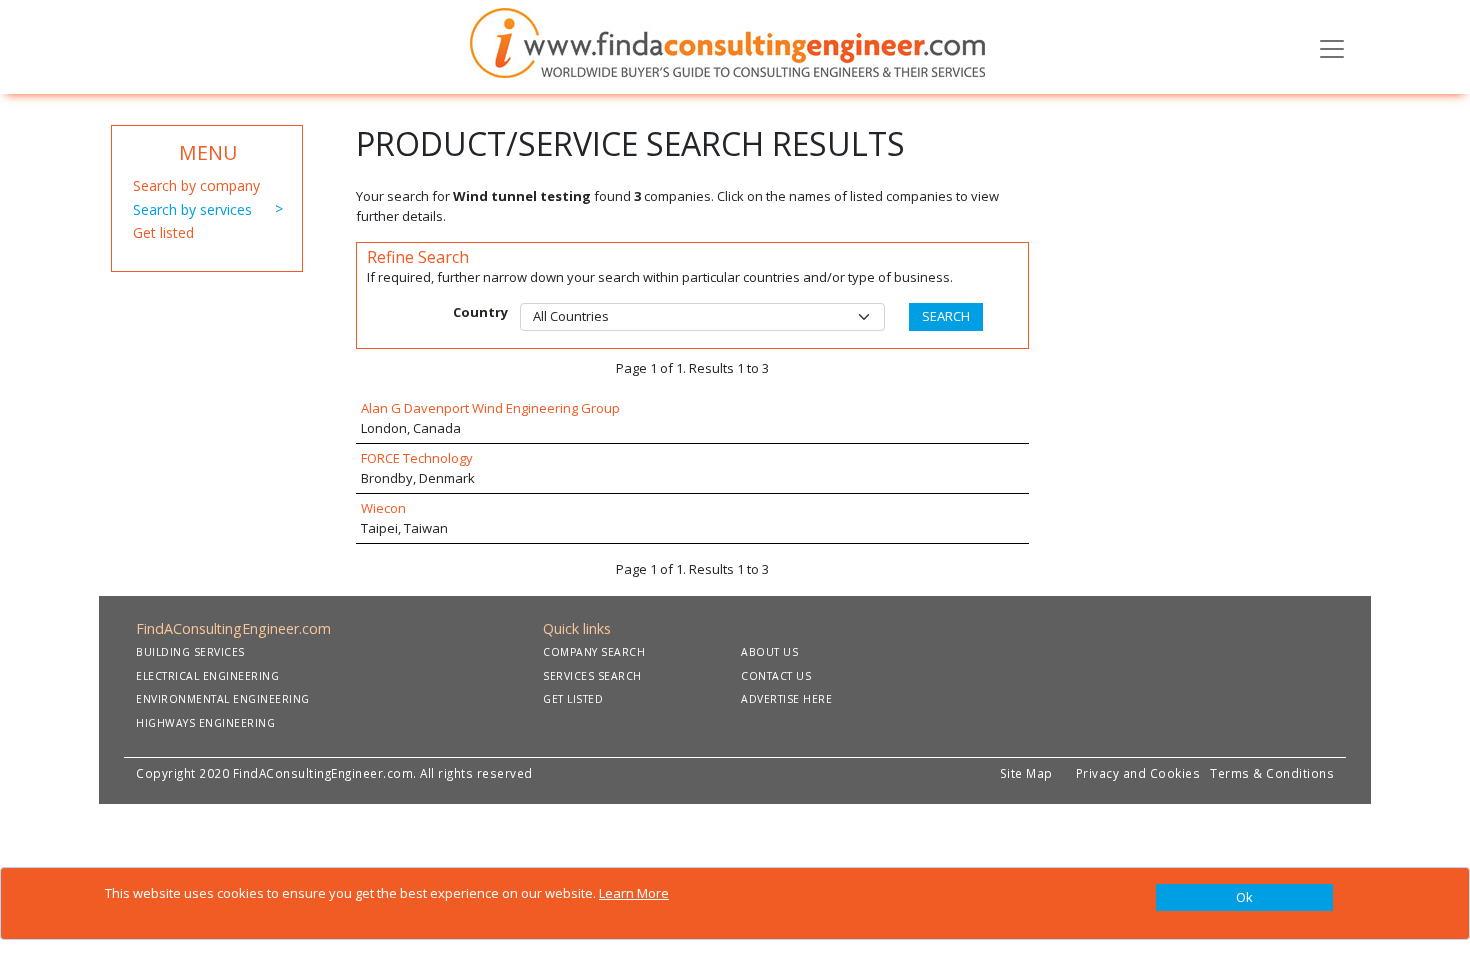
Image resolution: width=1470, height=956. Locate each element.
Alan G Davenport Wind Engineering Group (490, 408)
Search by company (196, 185)
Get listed (163, 232)
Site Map (1026, 773)
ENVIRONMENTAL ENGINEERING (223, 699)
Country (480, 312)
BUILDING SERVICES (190, 652)
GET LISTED (573, 699)
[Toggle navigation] (1332, 47)
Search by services (192, 209)
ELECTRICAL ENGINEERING (207, 676)
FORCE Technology (417, 458)
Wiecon (383, 508)
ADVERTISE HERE (786, 699)
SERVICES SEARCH (592, 676)
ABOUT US (769, 652)
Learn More (634, 893)
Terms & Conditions (1272, 773)
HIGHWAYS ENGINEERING (205, 723)
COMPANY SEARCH (594, 652)
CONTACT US (776, 676)
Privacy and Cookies (1142, 773)
